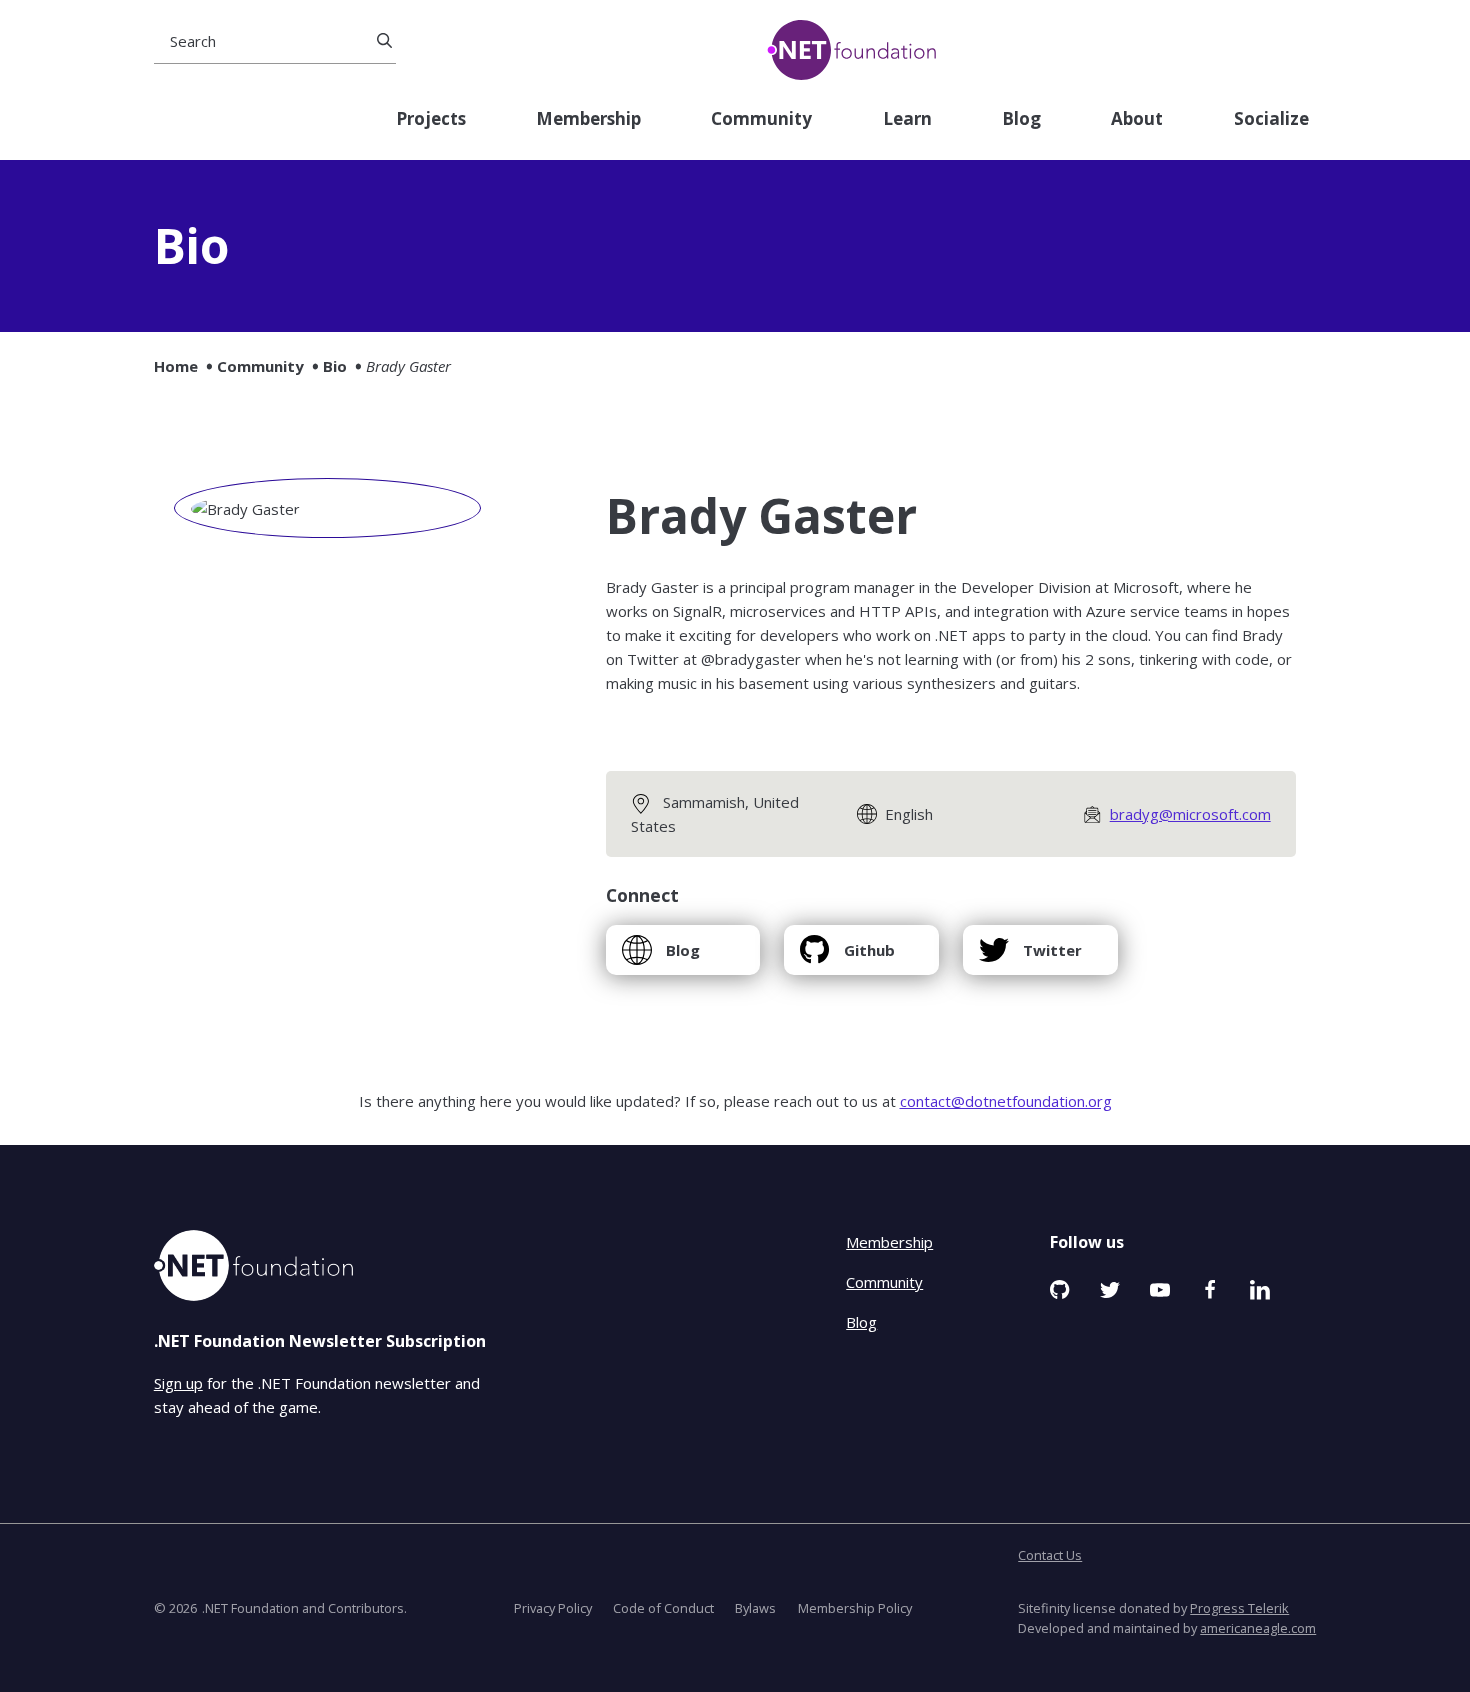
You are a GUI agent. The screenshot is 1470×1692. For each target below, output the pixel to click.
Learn (907, 119)
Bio (335, 366)
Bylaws (755, 1608)
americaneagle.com (1258, 1628)
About (1137, 119)
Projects (431, 119)
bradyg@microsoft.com (1190, 814)
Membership (588, 119)
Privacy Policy (553, 1608)
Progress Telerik (1239, 1608)
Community (761, 119)
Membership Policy (855, 1608)
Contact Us (1050, 1555)
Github (847, 957)
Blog (1021, 119)
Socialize (1271, 119)
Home (176, 366)
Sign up (178, 1383)
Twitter (1030, 957)
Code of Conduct (663, 1608)
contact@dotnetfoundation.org (1006, 1101)
